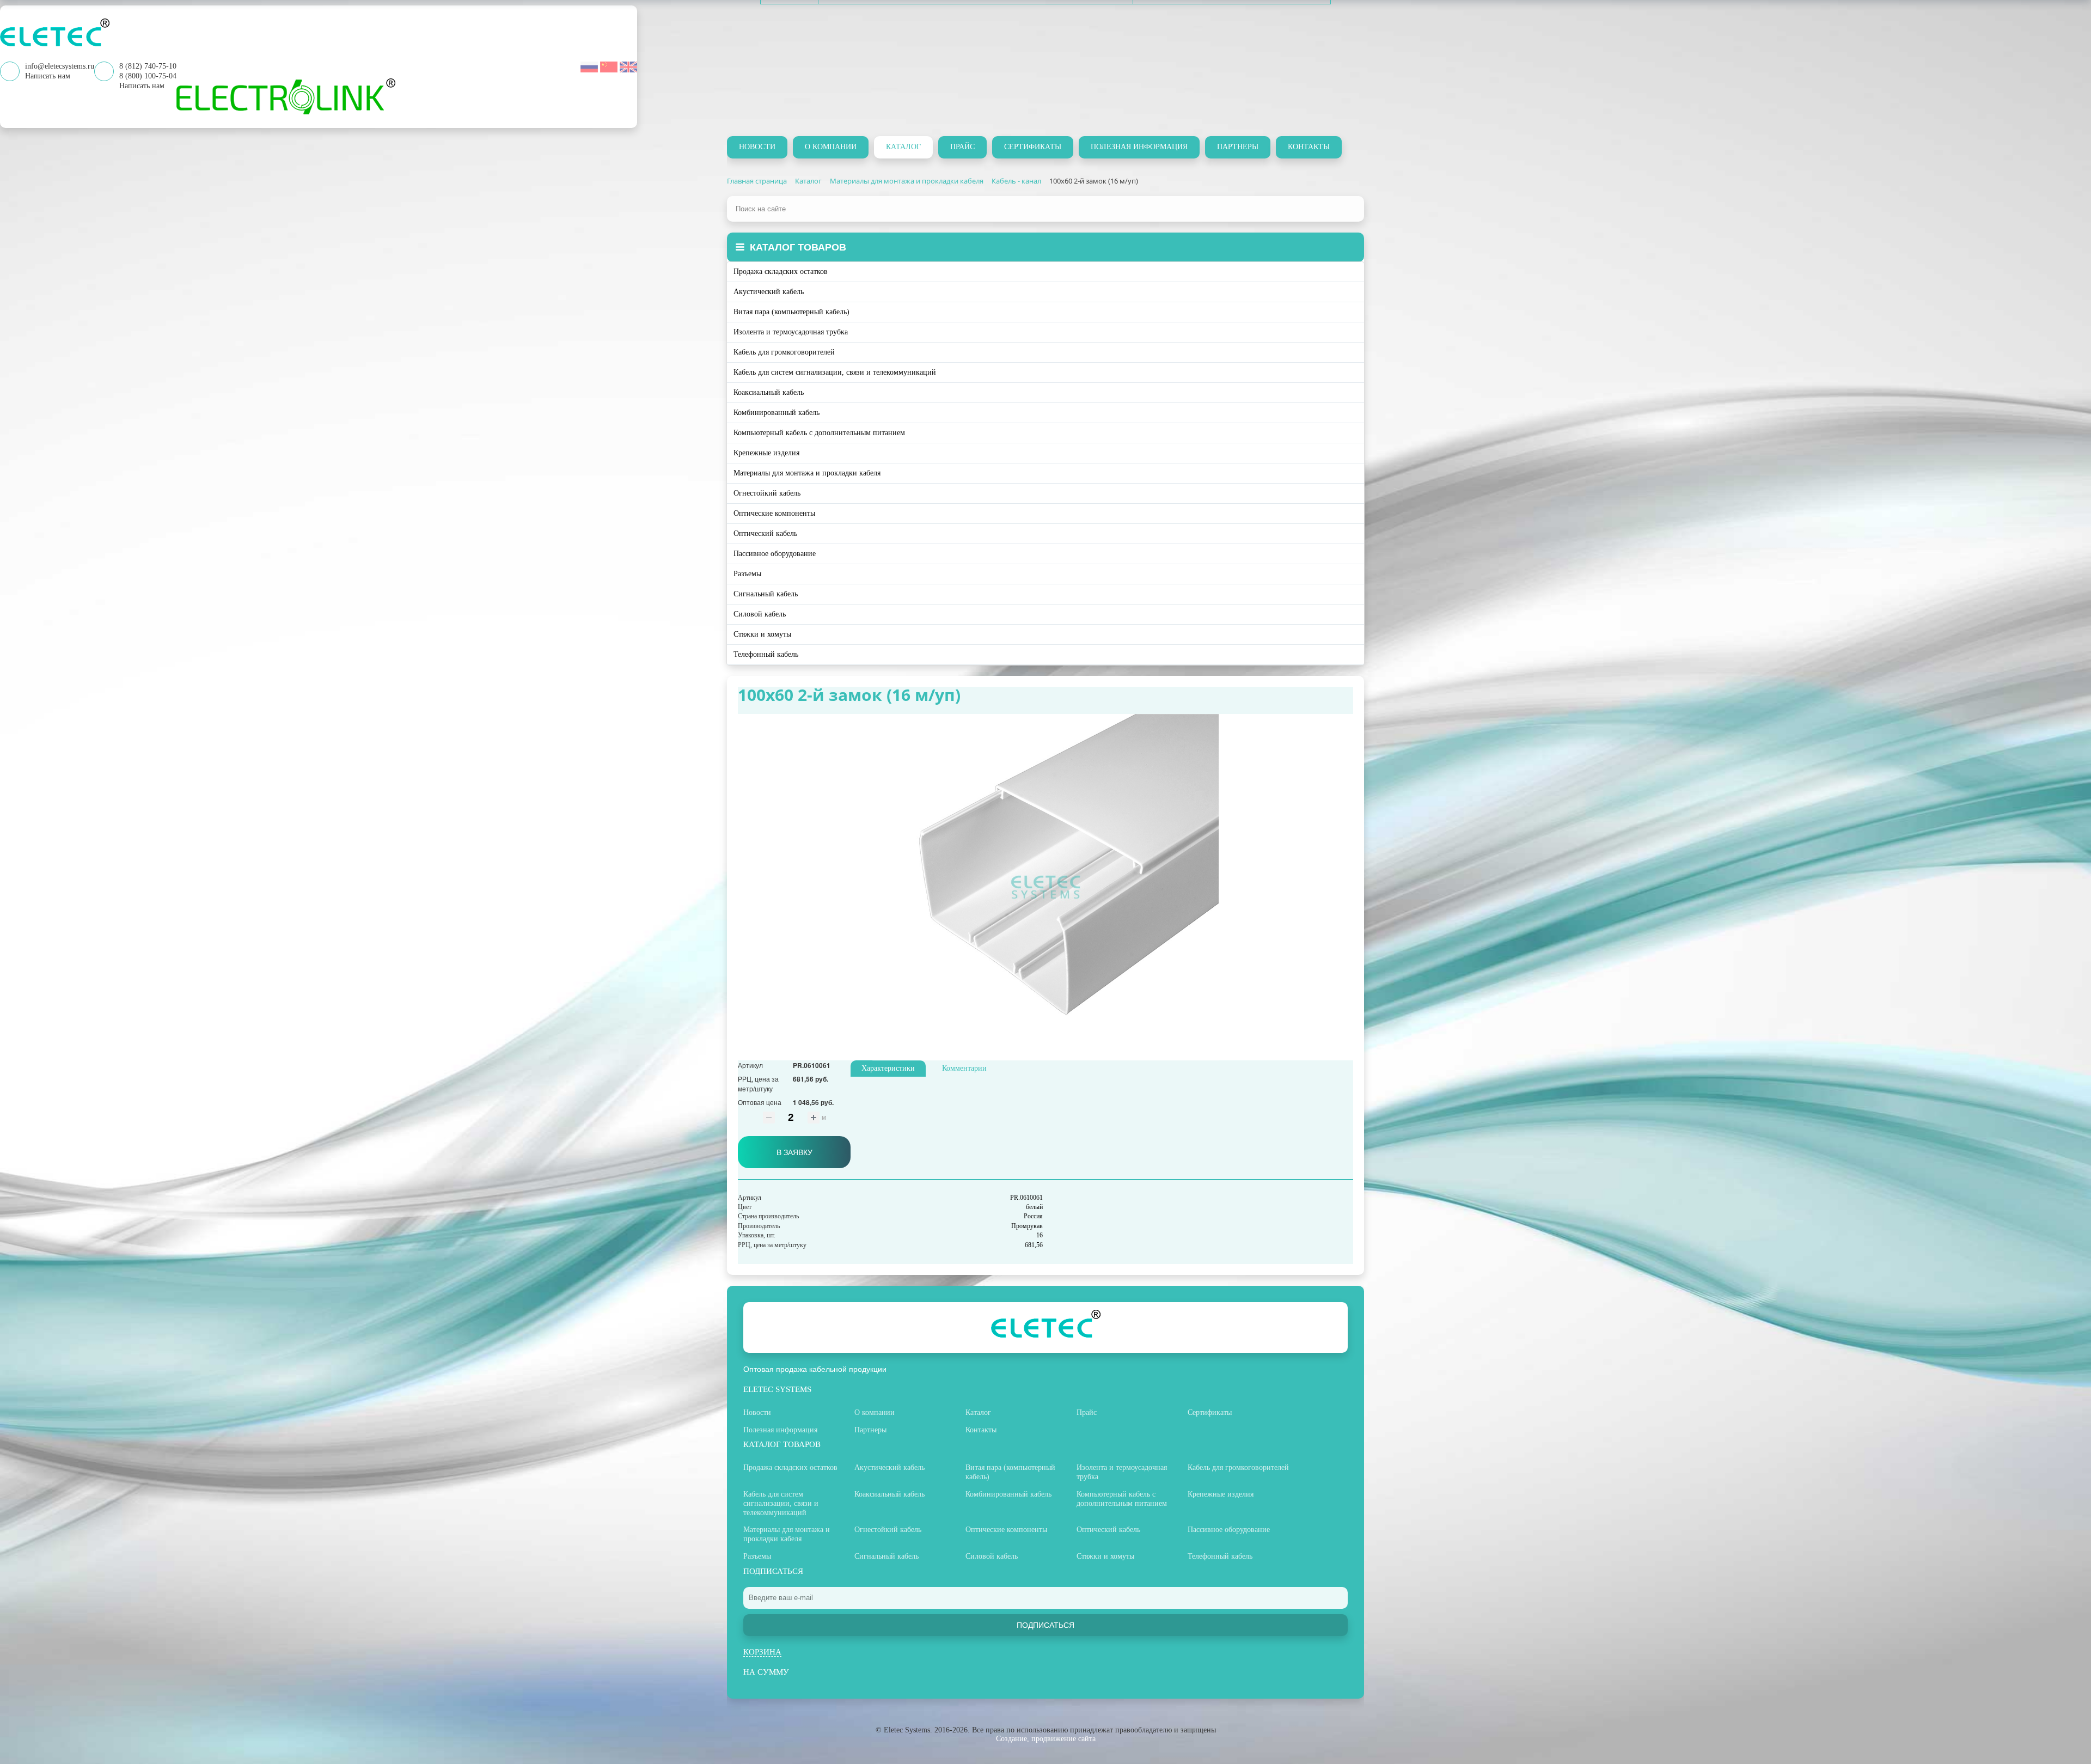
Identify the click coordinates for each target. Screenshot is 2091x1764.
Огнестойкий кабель (767, 493)
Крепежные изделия (766, 453)
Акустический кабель (769, 292)
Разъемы (747, 574)
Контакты (1309, 147)
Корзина (762, 1652)
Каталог (903, 147)
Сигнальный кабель (766, 594)
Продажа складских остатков (781, 271)
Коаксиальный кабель (769, 392)
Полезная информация (1139, 147)
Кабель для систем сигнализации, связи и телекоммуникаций (835, 372)
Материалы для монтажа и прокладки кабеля (807, 473)
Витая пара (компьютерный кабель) (791, 312)
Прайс (962, 147)
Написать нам (142, 86)
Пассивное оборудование (775, 554)
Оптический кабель (765, 533)
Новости (757, 147)
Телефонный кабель (766, 654)
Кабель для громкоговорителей (784, 352)
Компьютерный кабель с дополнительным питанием (819, 433)
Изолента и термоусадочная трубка (791, 332)
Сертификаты (1033, 147)
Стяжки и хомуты (762, 634)
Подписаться (1045, 1625)
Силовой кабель (760, 614)
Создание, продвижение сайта (1046, 1739)
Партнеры (1238, 147)
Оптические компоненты (774, 513)
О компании (831, 147)
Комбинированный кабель (777, 413)
